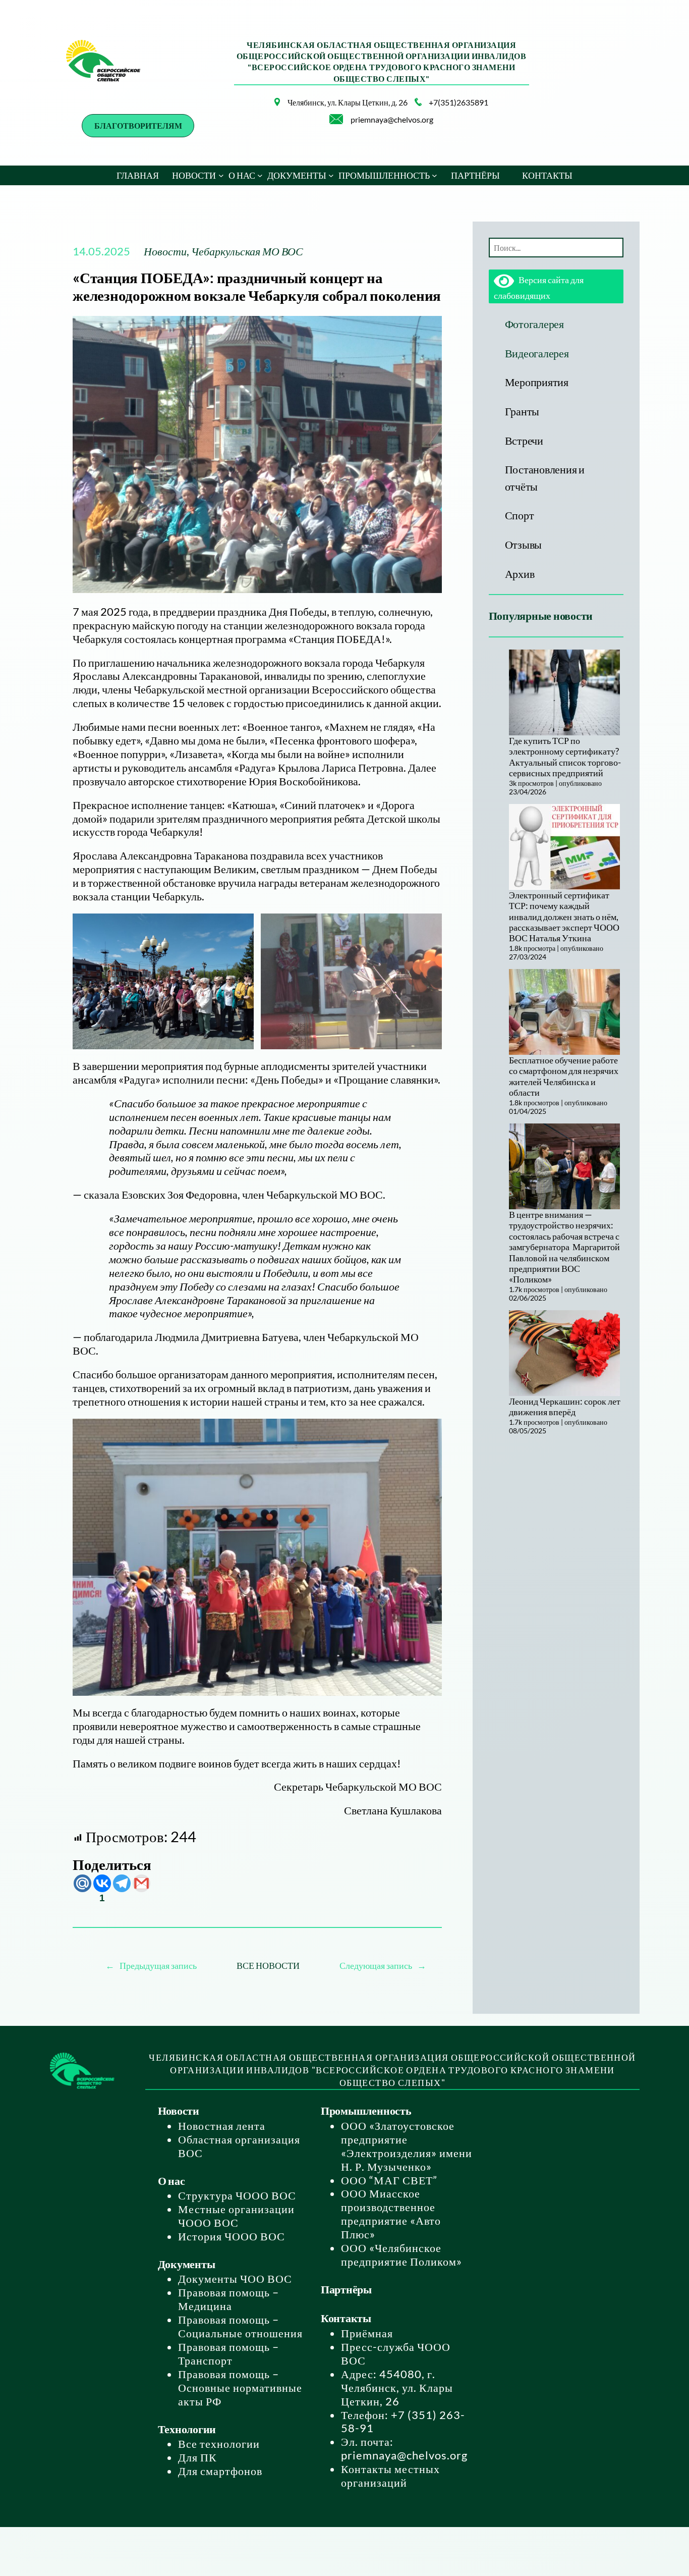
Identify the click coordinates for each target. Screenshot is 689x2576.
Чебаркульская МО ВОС (247, 251)
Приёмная (367, 2333)
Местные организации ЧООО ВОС (236, 2216)
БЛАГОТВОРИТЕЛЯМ (138, 125)
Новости (165, 251)
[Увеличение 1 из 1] (429, 1432)
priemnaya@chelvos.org (392, 119)
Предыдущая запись (158, 1965)
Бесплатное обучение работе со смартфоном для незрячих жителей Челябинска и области (564, 1076)
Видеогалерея (537, 353)
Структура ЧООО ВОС (237, 2195)
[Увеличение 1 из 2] (241, 927)
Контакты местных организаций (390, 2476)
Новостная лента (222, 2126)
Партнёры (346, 2289)
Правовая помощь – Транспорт (228, 2353)
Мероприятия (537, 382)
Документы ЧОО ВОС (235, 2278)
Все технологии (219, 2444)
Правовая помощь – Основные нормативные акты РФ (240, 2387)
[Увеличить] (267, 111)
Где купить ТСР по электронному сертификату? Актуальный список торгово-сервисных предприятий (565, 757)
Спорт (520, 515)
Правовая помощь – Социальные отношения (240, 2326)
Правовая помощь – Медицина (228, 2299)
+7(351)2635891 (458, 102)
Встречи (524, 440)
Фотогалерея (534, 324)
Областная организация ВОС (239, 2146)
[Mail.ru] (82, 1883)
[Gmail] (141, 1883)
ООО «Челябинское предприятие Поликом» (401, 2255)
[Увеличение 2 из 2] (429, 927)
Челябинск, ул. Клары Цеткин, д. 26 (348, 102)
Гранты (522, 411)
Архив (520, 574)
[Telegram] (122, 1883)
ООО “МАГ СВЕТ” (389, 2180)
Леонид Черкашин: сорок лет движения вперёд (565, 1406)
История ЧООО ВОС (232, 2236)
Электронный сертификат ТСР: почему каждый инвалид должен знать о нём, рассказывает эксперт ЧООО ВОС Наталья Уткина (564, 917)
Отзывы (524, 544)
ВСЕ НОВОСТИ (268, 1965)
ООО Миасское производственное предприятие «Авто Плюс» (391, 2214)
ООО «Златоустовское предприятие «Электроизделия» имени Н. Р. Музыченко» (407, 2146)
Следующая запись (376, 1965)
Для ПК (197, 2457)
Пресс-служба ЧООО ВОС (396, 2353)
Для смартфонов (220, 2471)
